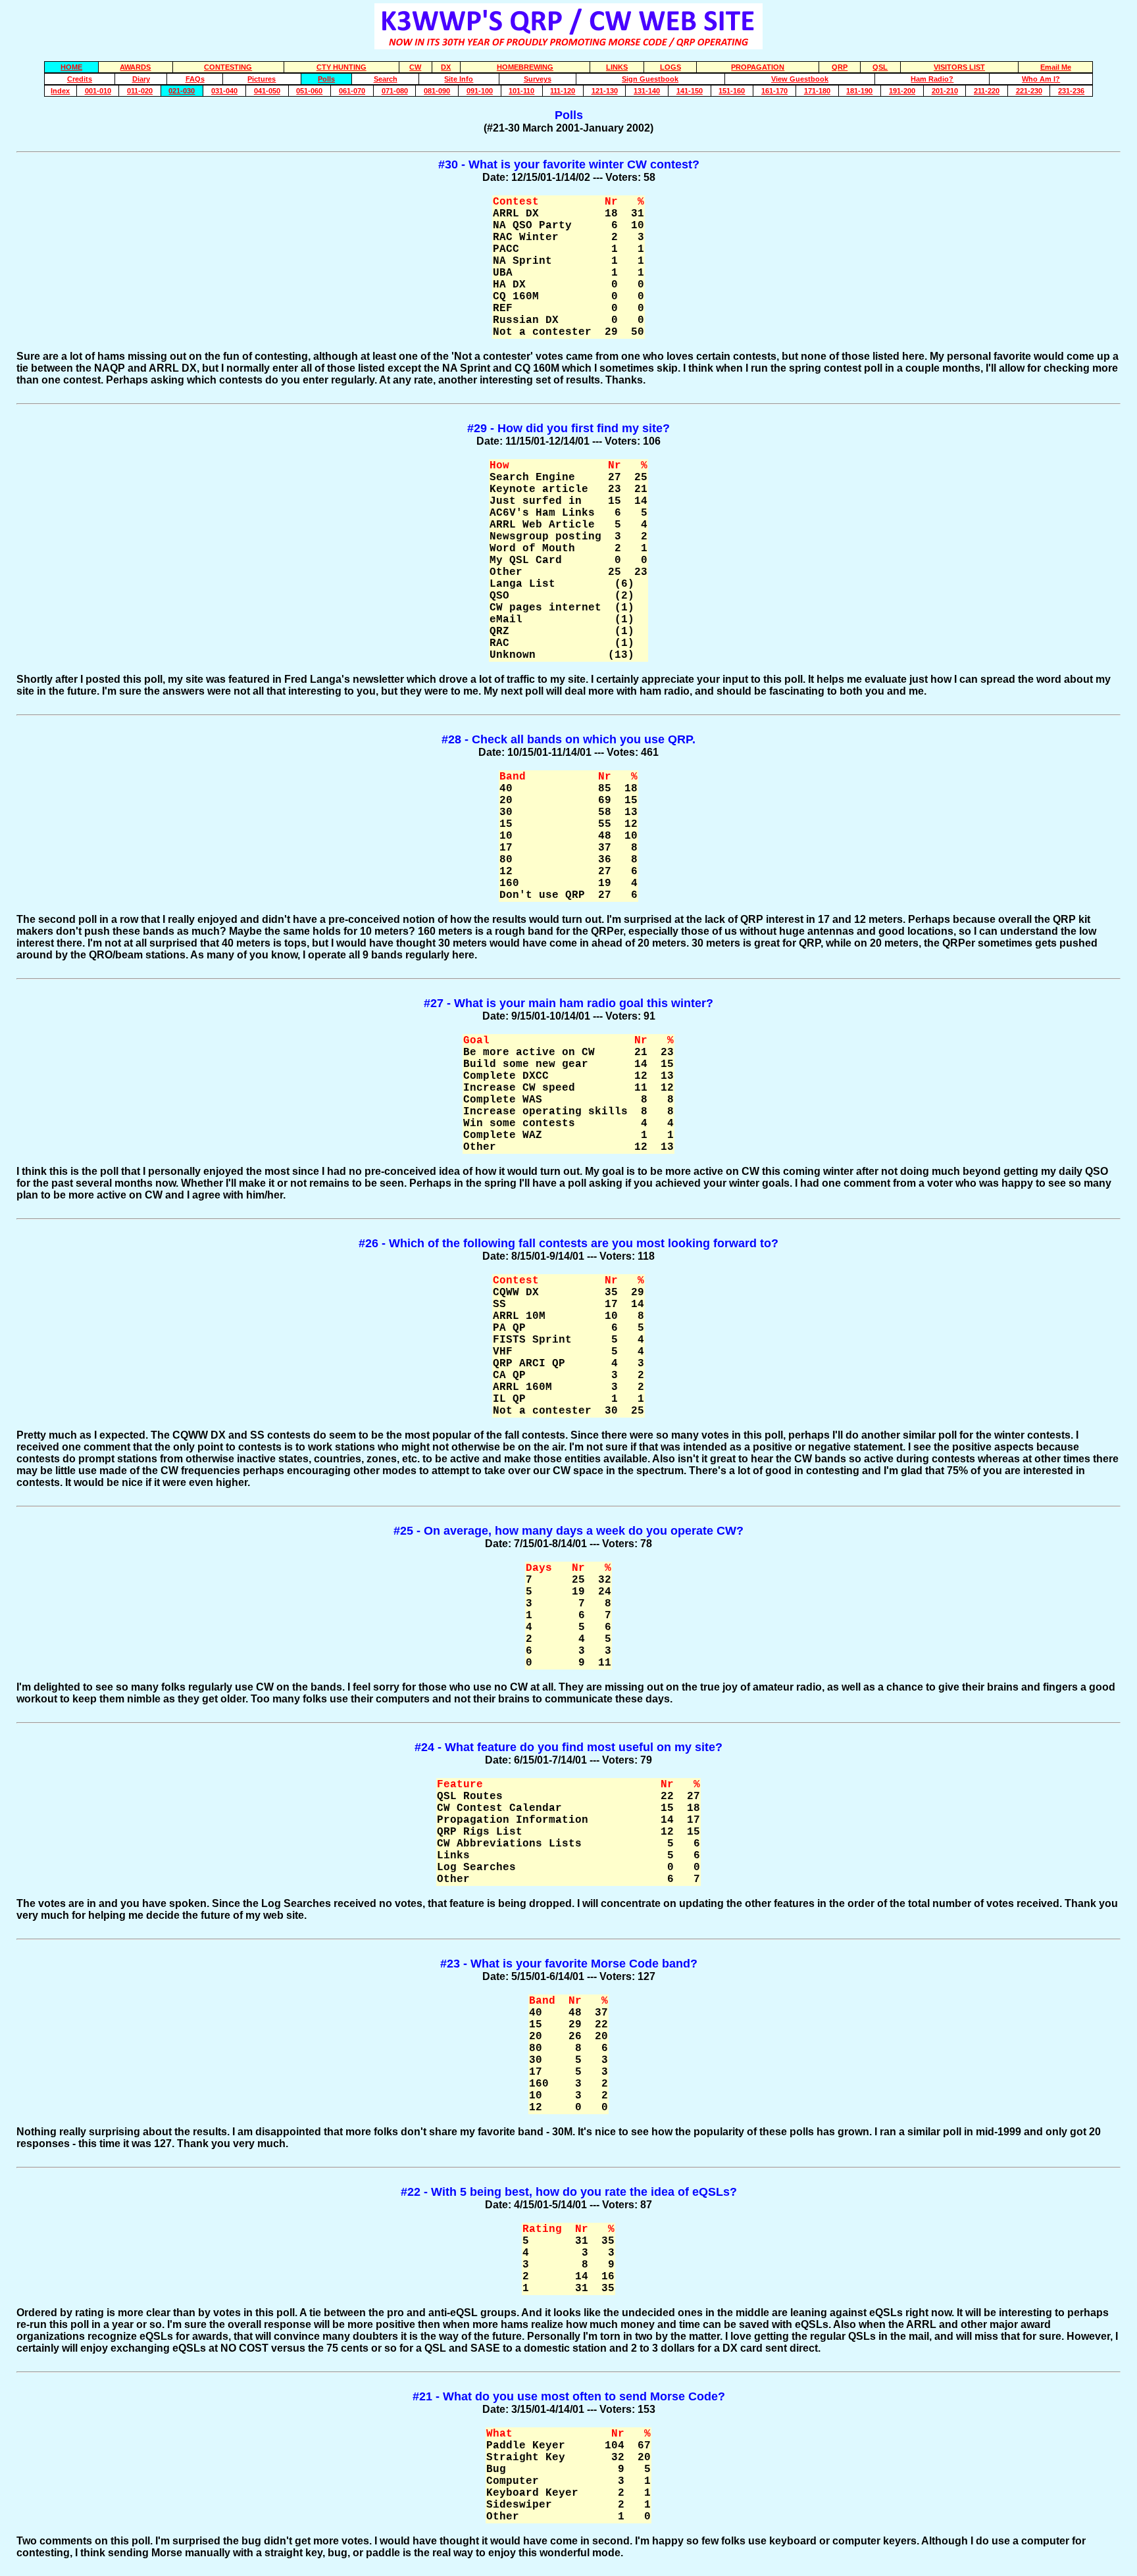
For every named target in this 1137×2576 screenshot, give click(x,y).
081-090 (437, 91)
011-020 (140, 91)
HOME (71, 67)
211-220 (987, 91)
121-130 (605, 91)
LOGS (670, 67)
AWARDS (135, 67)
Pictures (262, 79)
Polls (326, 79)
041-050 (267, 91)
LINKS (617, 67)
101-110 (521, 91)
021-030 (182, 91)
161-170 (774, 91)
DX (446, 67)
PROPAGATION (758, 67)
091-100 (480, 91)
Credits (80, 79)
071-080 (395, 91)
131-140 (647, 91)
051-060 (309, 91)
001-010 (98, 91)
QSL (880, 67)
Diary (141, 79)
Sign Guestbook (650, 79)
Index (60, 91)
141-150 (690, 91)
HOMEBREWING (525, 67)
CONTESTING (228, 67)
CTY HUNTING (341, 67)
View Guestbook (800, 79)
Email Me (1056, 67)
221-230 (1029, 91)
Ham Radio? (932, 79)
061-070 (352, 91)
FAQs (195, 79)
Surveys (538, 79)
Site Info (459, 79)
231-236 (1071, 91)
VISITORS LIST (959, 67)
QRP (840, 67)
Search (386, 79)
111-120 (563, 91)
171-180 (817, 91)
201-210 (945, 91)
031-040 (224, 91)
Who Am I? (1041, 79)
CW (415, 67)
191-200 (902, 91)
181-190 (859, 91)
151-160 (732, 91)
